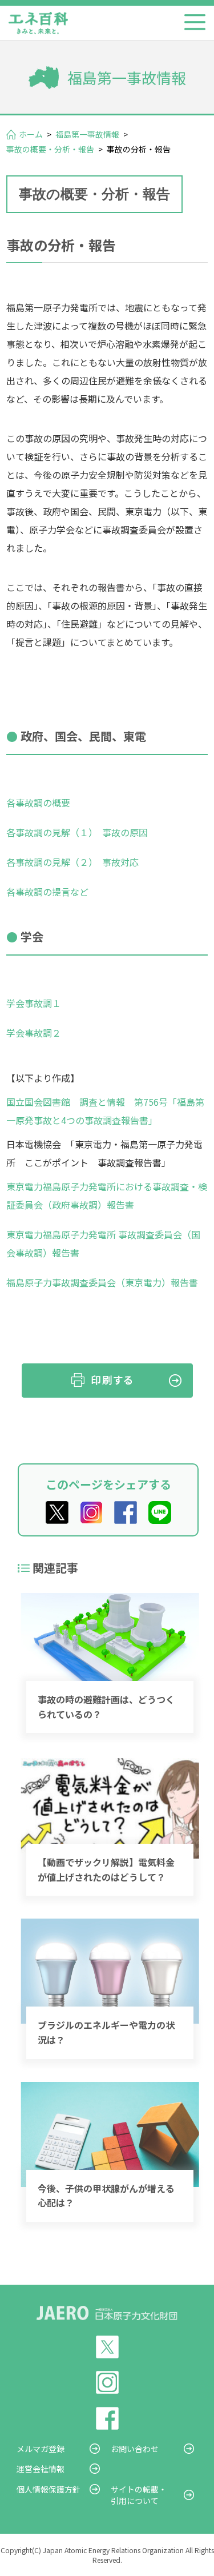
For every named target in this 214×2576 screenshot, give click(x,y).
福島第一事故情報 (87, 134)
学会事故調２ (34, 1033)
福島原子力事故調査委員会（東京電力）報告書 (102, 1282)
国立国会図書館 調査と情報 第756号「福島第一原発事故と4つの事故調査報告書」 (105, 1111)
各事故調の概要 (38, 803)
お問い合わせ (135, 2449)
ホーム (31, 134)
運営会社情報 (41, 2469)
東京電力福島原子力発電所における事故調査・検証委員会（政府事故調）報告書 (107, 1195)
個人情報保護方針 (49, 2489)
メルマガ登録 (41, 2449)
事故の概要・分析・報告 (50, 149)
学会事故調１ (34, 1003)
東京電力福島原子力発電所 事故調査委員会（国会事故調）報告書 (103, 1243)
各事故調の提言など (47, 892)
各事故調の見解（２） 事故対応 (72, 862)
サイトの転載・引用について (139, 2495)
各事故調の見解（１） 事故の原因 (77, 832)
